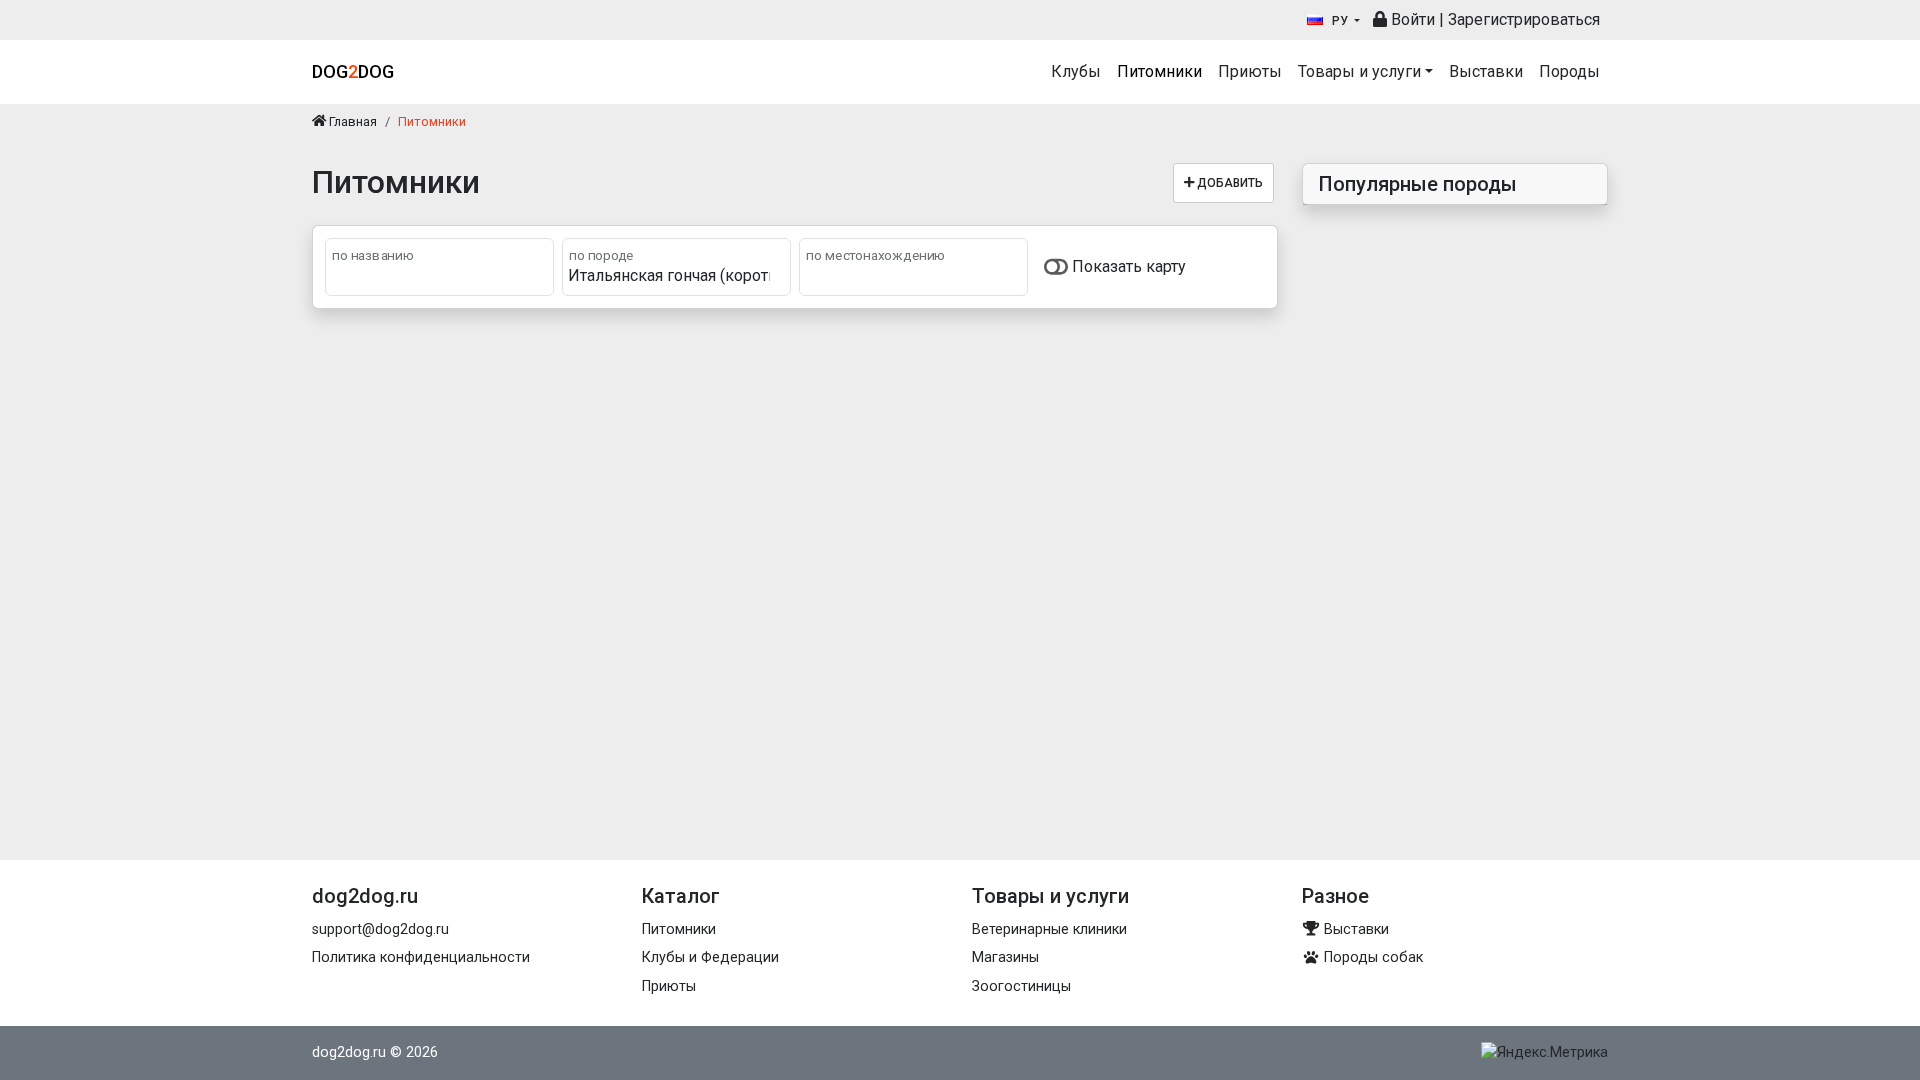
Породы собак (1371, 957)
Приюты (1250, 71)
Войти (1411, 19)
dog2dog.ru (349, 1052)
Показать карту (1127, 266)
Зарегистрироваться (1524, 19)
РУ (1340, 21)
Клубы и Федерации (710, 957)
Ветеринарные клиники (1049, 929)
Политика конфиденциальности (421, 957)
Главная (351, 121)
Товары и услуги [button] (1359, 71)
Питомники (1159, 71)
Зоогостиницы (1021, 986)
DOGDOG (353, 71)
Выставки (1486, 71)
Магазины (1005, 957)
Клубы (1076, 71)
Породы (1569, 71)
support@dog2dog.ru (380, 929)
